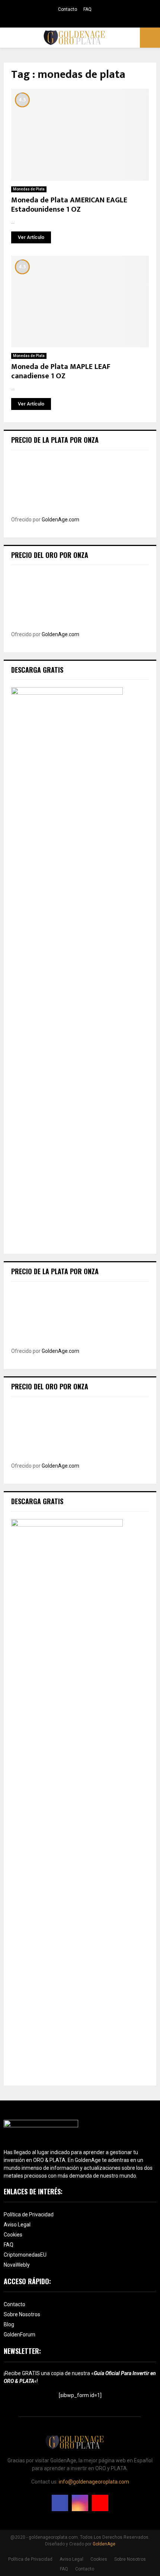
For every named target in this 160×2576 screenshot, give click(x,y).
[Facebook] (60, 2503)
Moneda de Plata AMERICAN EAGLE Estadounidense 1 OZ (69, 205)
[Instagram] (80, 2503)
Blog (9, 2324)
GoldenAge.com (60, 520)
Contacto (68, 9)
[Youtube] (100, 2503)
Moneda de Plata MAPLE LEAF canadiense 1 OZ (61, 371)
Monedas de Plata (29, 189)
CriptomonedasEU (25, 2255)
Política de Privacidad (29, 2214)
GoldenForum (20, 2334)
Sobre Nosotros (22, 2314)
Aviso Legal (17, 2225)
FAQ (87, 9)
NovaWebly (17, 2265)
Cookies (13, 2235)
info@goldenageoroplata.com (94, 2482)
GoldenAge (104, 2544)
